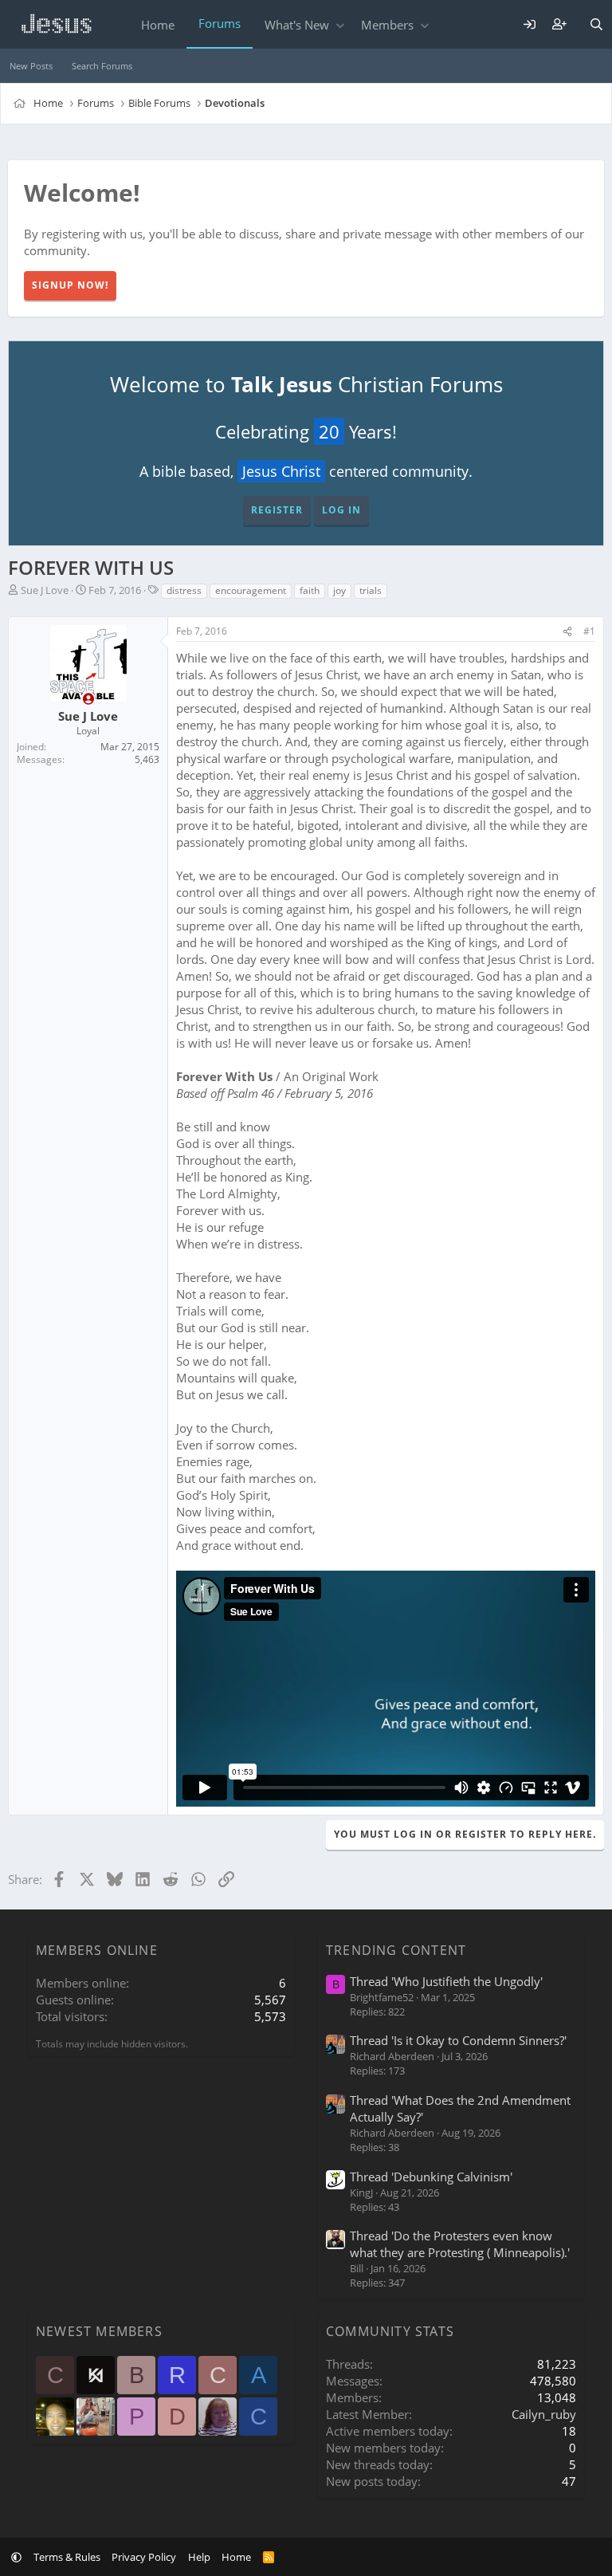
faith (310, 590)
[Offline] (88, 699)
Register (277, 510)
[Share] (567, 632)
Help (199, 2557)
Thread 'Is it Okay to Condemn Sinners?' (458, 2040)
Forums (220, 23)
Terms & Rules (67, 2557)
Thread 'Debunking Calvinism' (431, 2177)
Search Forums (102, 66)
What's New (297, 25)
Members (387, 25)
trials (371, 590)
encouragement (251, 590)
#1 (589, 631)
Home (158, 25)
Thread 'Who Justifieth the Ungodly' (446, 1981)
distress (184, 590)
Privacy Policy (144, 2557)
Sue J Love (45, 590)
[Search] (596, 24)
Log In (341, 510)
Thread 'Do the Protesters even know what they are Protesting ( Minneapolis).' (460, 2244)
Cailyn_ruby (544, 2414)
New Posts (31, 66)
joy (339, 590)
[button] (340, 25)
